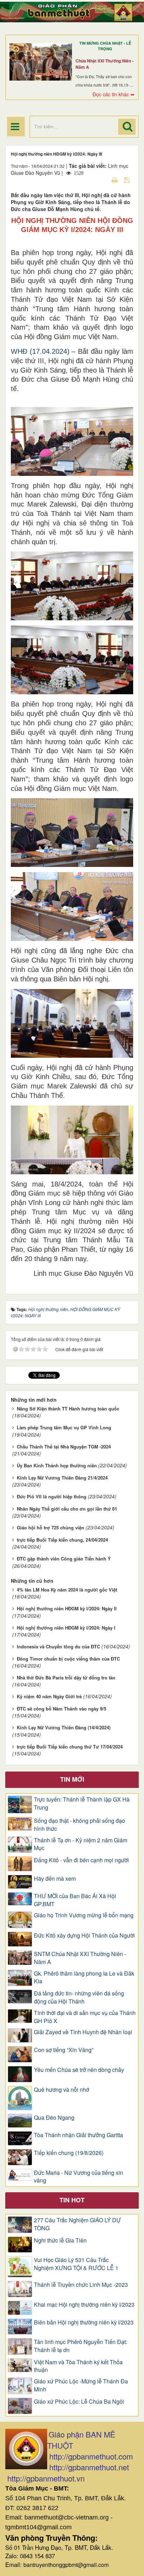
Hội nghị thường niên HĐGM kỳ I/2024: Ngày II (67, 1608)
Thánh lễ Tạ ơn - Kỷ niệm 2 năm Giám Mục (81, 1844)
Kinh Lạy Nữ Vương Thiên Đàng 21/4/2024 (62, 1478)
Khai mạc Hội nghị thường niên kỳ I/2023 (84, 2305)
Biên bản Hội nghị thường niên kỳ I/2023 (84, 2322)
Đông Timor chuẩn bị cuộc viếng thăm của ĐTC (68, 1659)
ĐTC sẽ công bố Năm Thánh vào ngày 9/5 (62, 1709)
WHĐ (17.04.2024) (40, 351)
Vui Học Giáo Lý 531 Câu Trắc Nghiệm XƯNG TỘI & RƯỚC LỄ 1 (76, 2264)
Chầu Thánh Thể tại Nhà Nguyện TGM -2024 (64, 1447)
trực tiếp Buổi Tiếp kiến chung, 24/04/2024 (62, 1540)
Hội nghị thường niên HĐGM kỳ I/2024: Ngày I (66, 1628)
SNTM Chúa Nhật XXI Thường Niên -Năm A (80, 1958)
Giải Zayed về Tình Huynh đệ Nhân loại (83, 2032)
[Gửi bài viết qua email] (102, 180)
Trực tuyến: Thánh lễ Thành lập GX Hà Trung (82, 1803)
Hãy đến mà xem (55, 1879)
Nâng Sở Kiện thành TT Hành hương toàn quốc (68, 1409)
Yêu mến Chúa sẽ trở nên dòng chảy (79, 2070)
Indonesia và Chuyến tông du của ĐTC (58, 1646)
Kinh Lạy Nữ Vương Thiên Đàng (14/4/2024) (64, 1727)
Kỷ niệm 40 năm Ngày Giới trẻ (49, 1696)
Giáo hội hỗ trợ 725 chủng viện (51, 1527)
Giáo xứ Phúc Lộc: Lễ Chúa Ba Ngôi (79, 2402)
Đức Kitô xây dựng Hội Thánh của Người (84, 1935)
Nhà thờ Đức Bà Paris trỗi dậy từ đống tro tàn (66, 1678)
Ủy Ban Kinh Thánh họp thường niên (57, 1465)
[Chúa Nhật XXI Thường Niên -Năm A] (41, 62)
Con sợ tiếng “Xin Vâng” (64, 2050)
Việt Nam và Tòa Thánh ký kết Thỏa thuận (78, 2366)
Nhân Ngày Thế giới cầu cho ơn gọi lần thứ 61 (67, 1509)
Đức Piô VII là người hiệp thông (52, 1496)
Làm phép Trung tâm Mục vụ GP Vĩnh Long (64, 1427)
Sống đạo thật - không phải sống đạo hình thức (80, 1825)
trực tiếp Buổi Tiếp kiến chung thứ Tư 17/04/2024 (70, 1747)
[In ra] (115, 180)
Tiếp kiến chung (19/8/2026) (69, 2153)
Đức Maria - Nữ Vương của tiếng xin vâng (78, 2177)
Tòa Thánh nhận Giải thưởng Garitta (78, 2135)
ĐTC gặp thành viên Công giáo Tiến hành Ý (64, 1559)
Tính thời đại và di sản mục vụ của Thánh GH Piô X (85, 2017)
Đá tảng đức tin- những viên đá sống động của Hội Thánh (79, 1997)
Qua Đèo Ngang (54, 2118)
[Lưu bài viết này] (128, 180)
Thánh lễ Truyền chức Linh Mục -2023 (81, 2285)
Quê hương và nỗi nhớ (62, 2090)
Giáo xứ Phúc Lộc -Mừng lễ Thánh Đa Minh (81, 2385)
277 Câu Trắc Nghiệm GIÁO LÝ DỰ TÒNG (77, 2224)
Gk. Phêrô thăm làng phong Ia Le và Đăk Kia (84, 1978)
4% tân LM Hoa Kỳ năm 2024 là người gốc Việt (67, 1590)
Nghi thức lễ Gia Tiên (60, 2240)
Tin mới (72, 1779)
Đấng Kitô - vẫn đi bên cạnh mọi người (81, 1860)
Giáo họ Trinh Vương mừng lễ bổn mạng (84, 1915)
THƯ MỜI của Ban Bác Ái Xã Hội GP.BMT (75, 1900)
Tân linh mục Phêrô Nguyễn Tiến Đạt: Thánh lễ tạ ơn (81, 2346)
